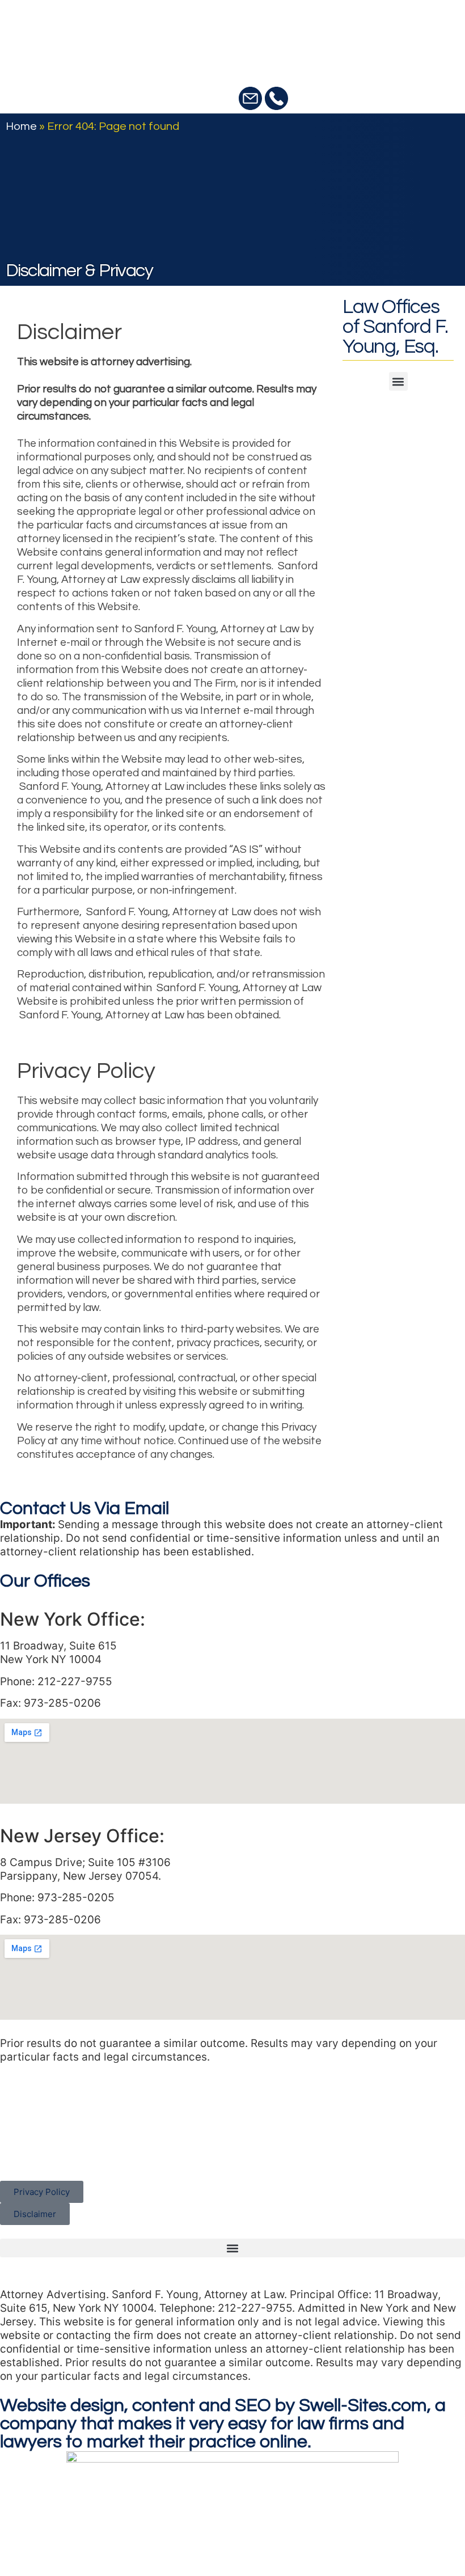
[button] (398, 381)
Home (21, 126)
